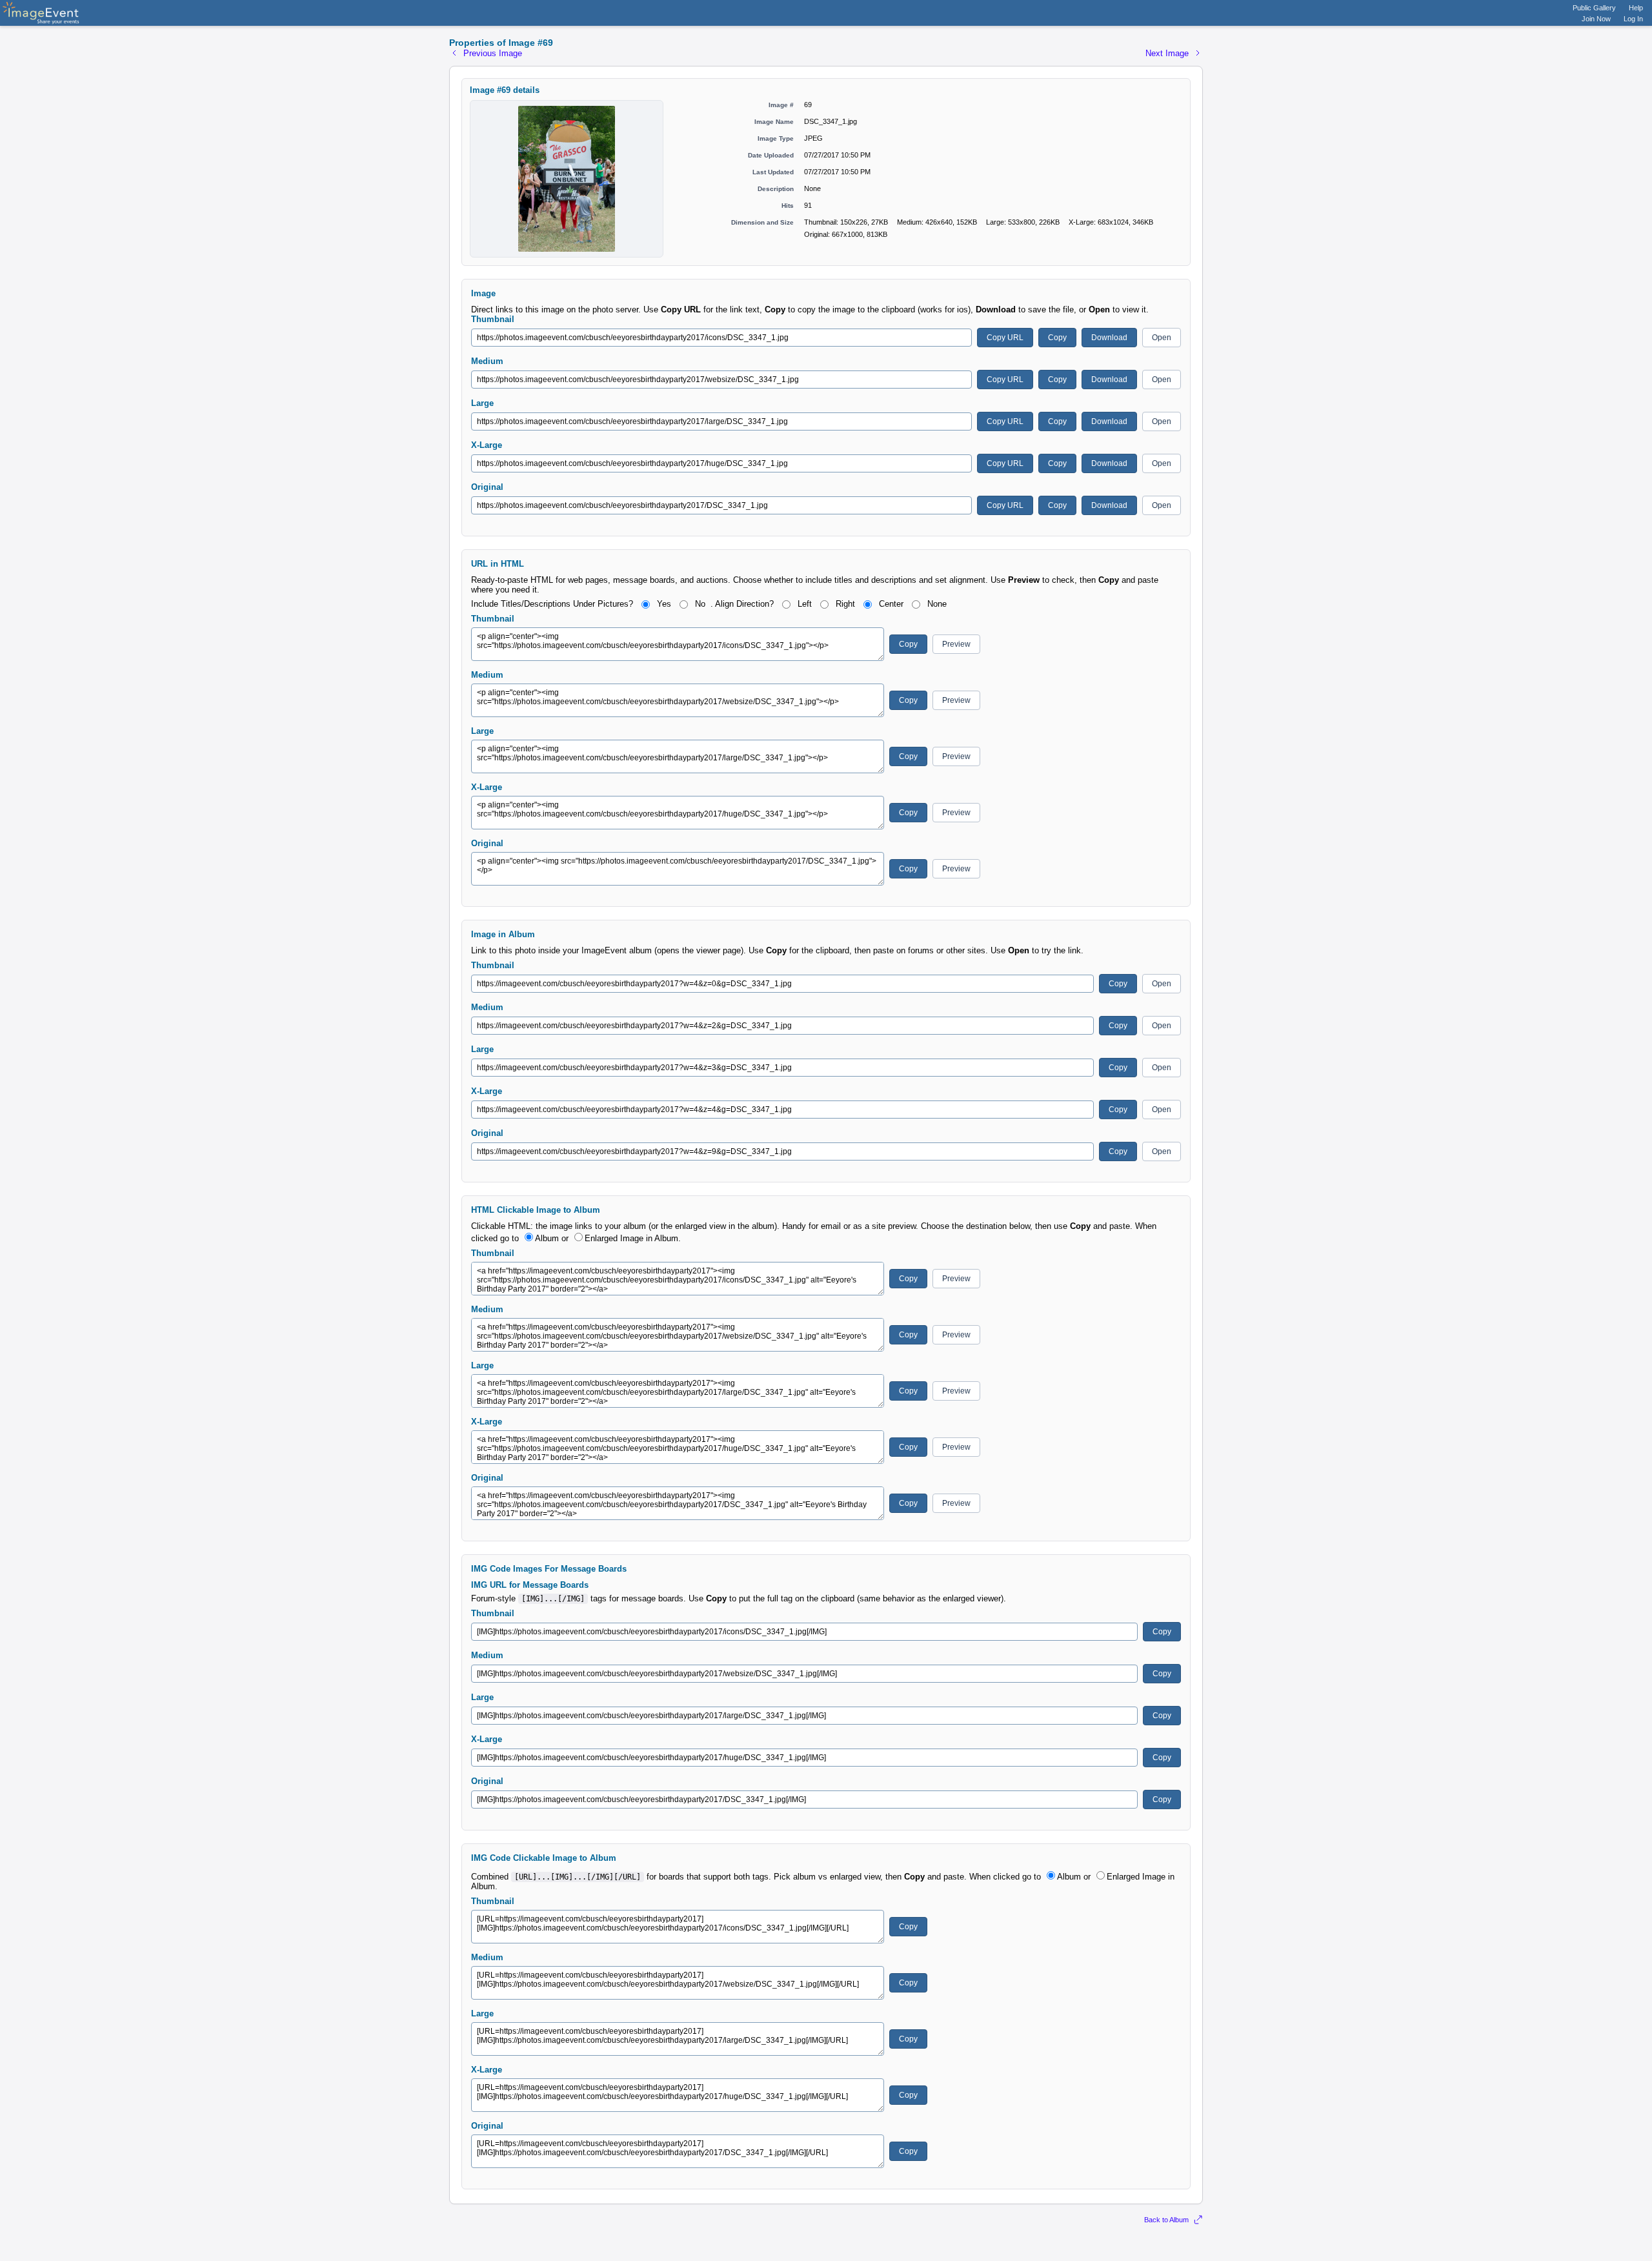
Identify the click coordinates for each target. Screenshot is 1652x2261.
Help (1636, 8)
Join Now (1596, 19)
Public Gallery (1594, 8)
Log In (1633, 19)
